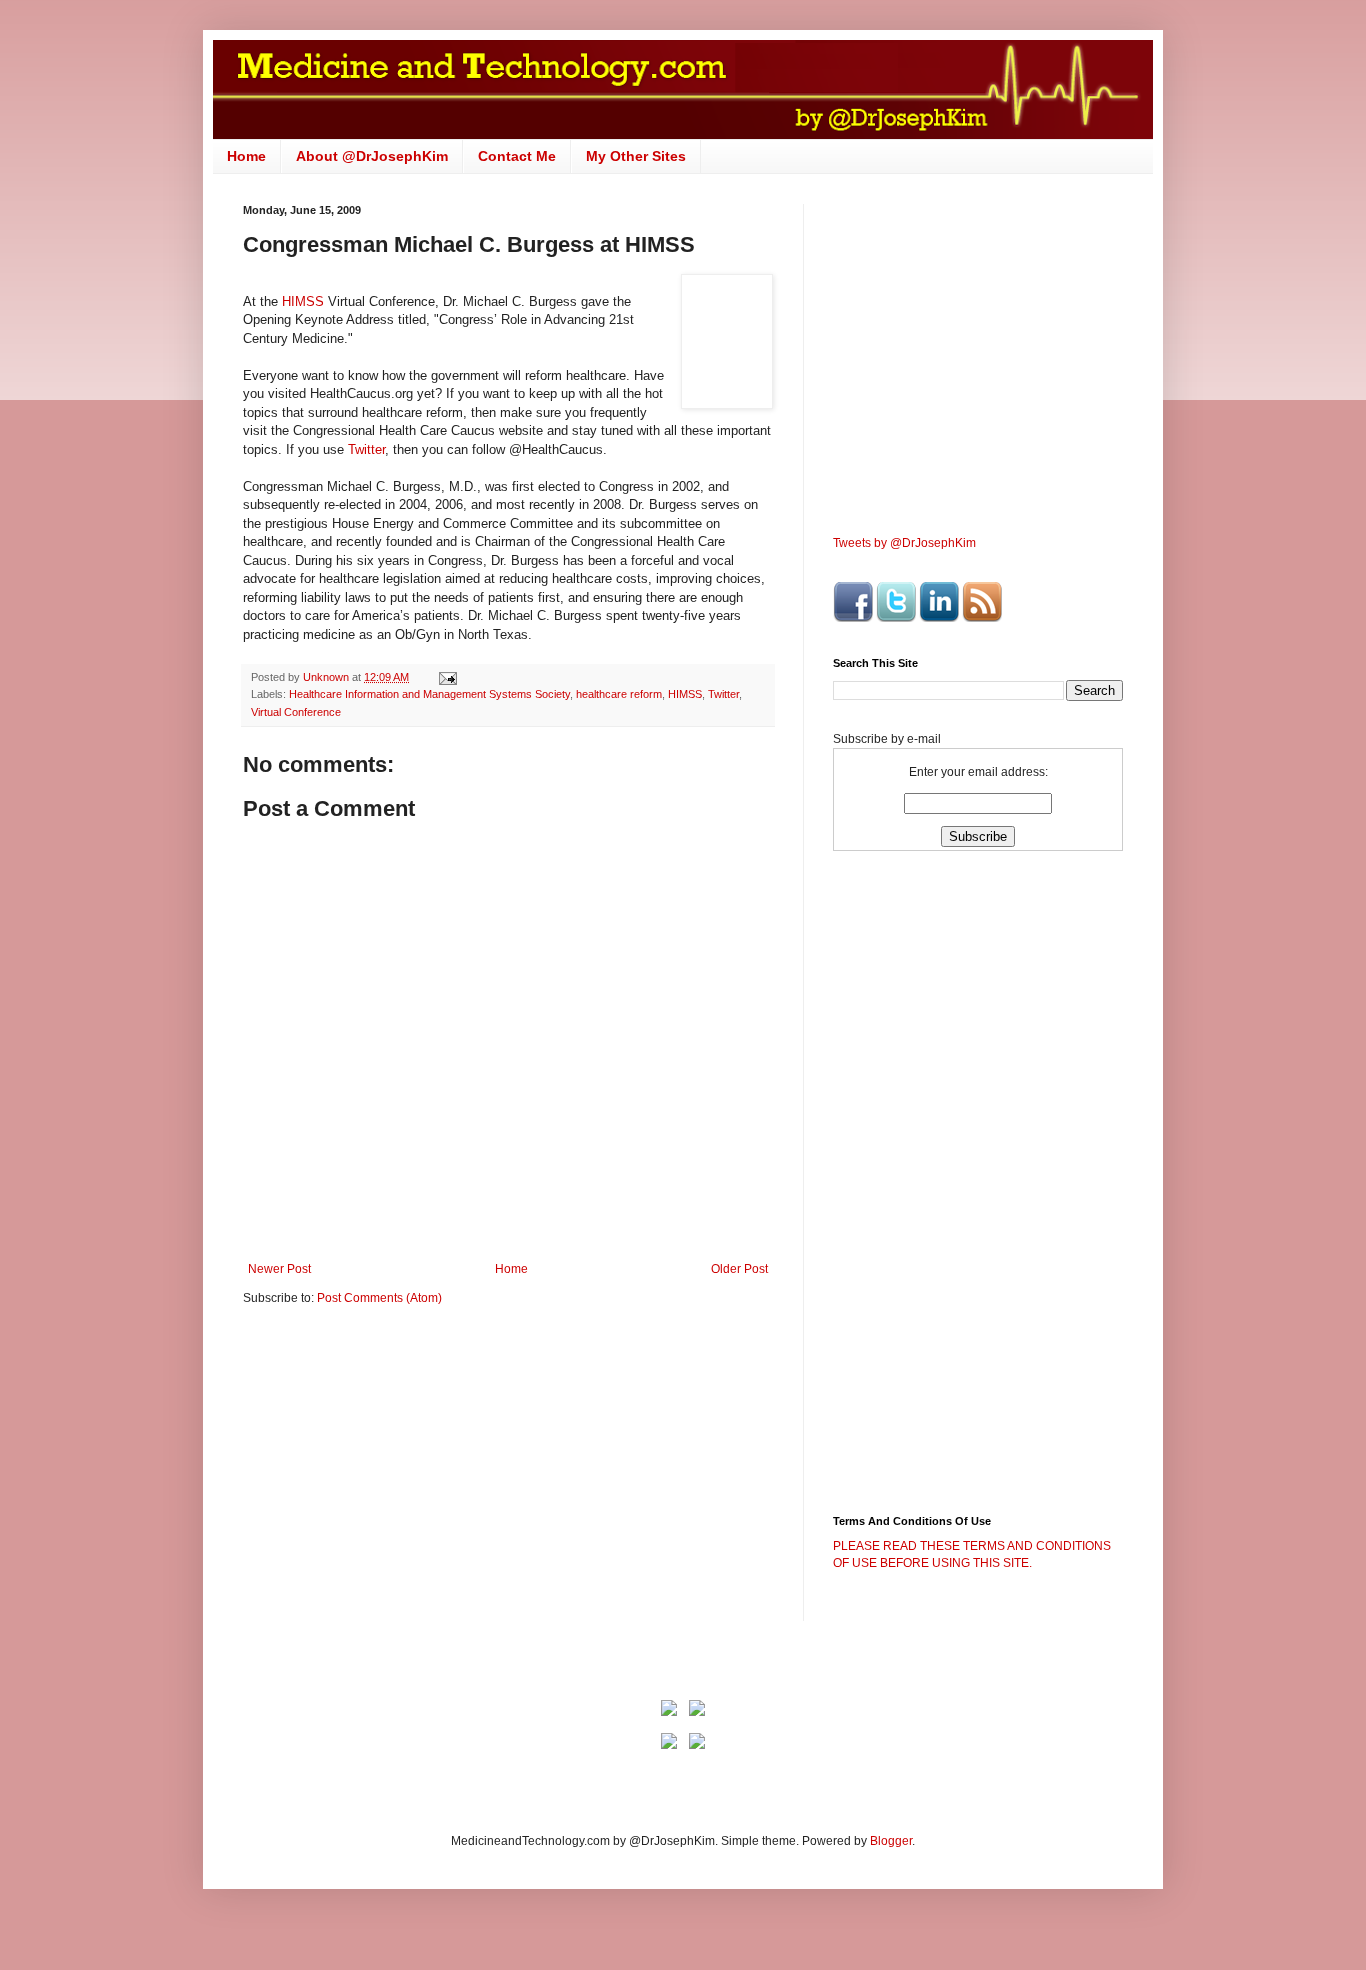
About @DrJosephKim (372, 156)
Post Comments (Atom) (379, 1298)
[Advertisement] (411, 1476)
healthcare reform (619, 694)
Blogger (891, 1841)
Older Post (739, 1269)
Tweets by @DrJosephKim (904, 543)
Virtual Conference (296, 712)
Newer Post (279, 1269)
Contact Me (517, 156)
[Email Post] (447, 677)
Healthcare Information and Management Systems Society (429, 694)
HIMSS (305, 301)
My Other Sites (636, 156)
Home (246, 156)
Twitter (366, 449)
